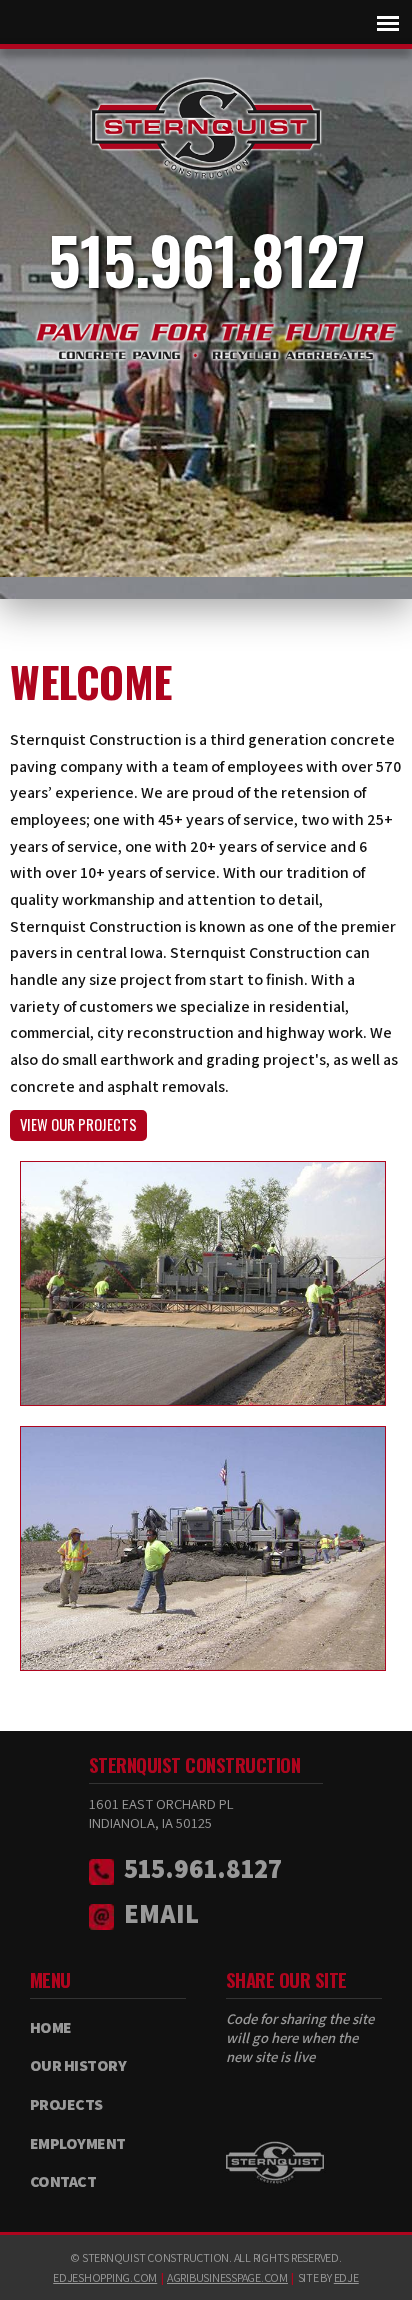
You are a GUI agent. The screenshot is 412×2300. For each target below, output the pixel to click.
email (161, 1913)
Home (51, 2027)
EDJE (346, 2277)
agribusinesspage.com (227, 2277)
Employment (78, 2143)
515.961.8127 (206, 259)
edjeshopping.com (105, 2277)
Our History (78, 2065)
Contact (63, 2181)
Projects (66, 2104)
